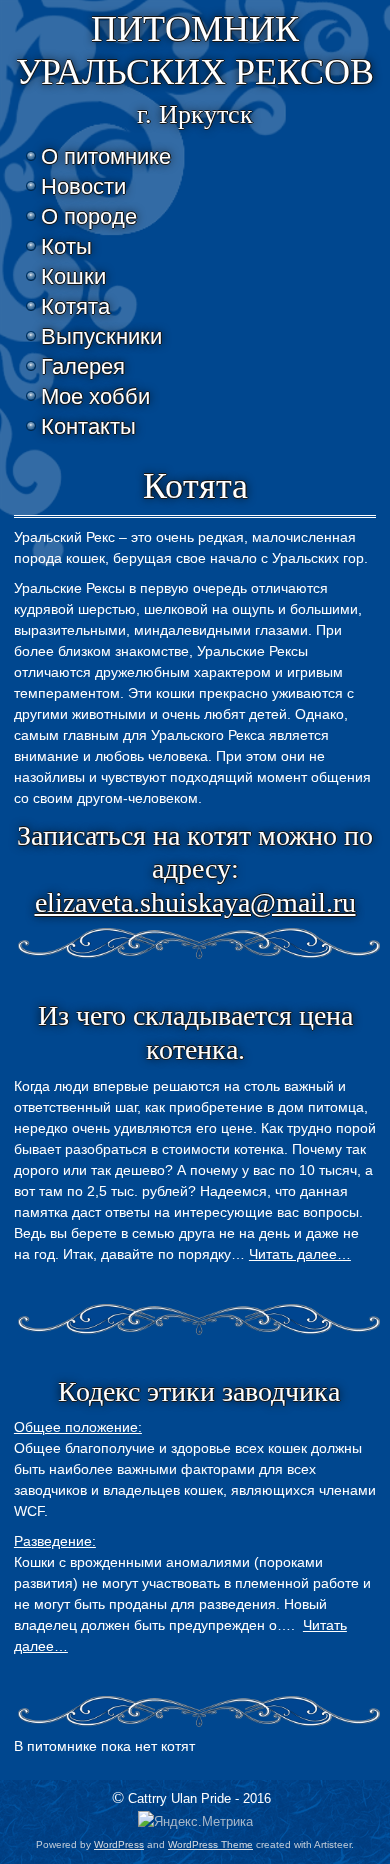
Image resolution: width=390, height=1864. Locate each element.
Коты (66, 246)
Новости (83, 186)
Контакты (88, 426)
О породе (89, 216)
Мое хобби (95, 396)
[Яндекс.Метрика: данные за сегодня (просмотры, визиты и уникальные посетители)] (195, 1822)
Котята (75, 306)
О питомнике (106, 156)
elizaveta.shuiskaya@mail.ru (195, 902)
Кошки (73, 276)
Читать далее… (300, 1254)
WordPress (119, 1844)
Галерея (83, 366)
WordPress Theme (210, 1844)
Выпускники (101, 336)
